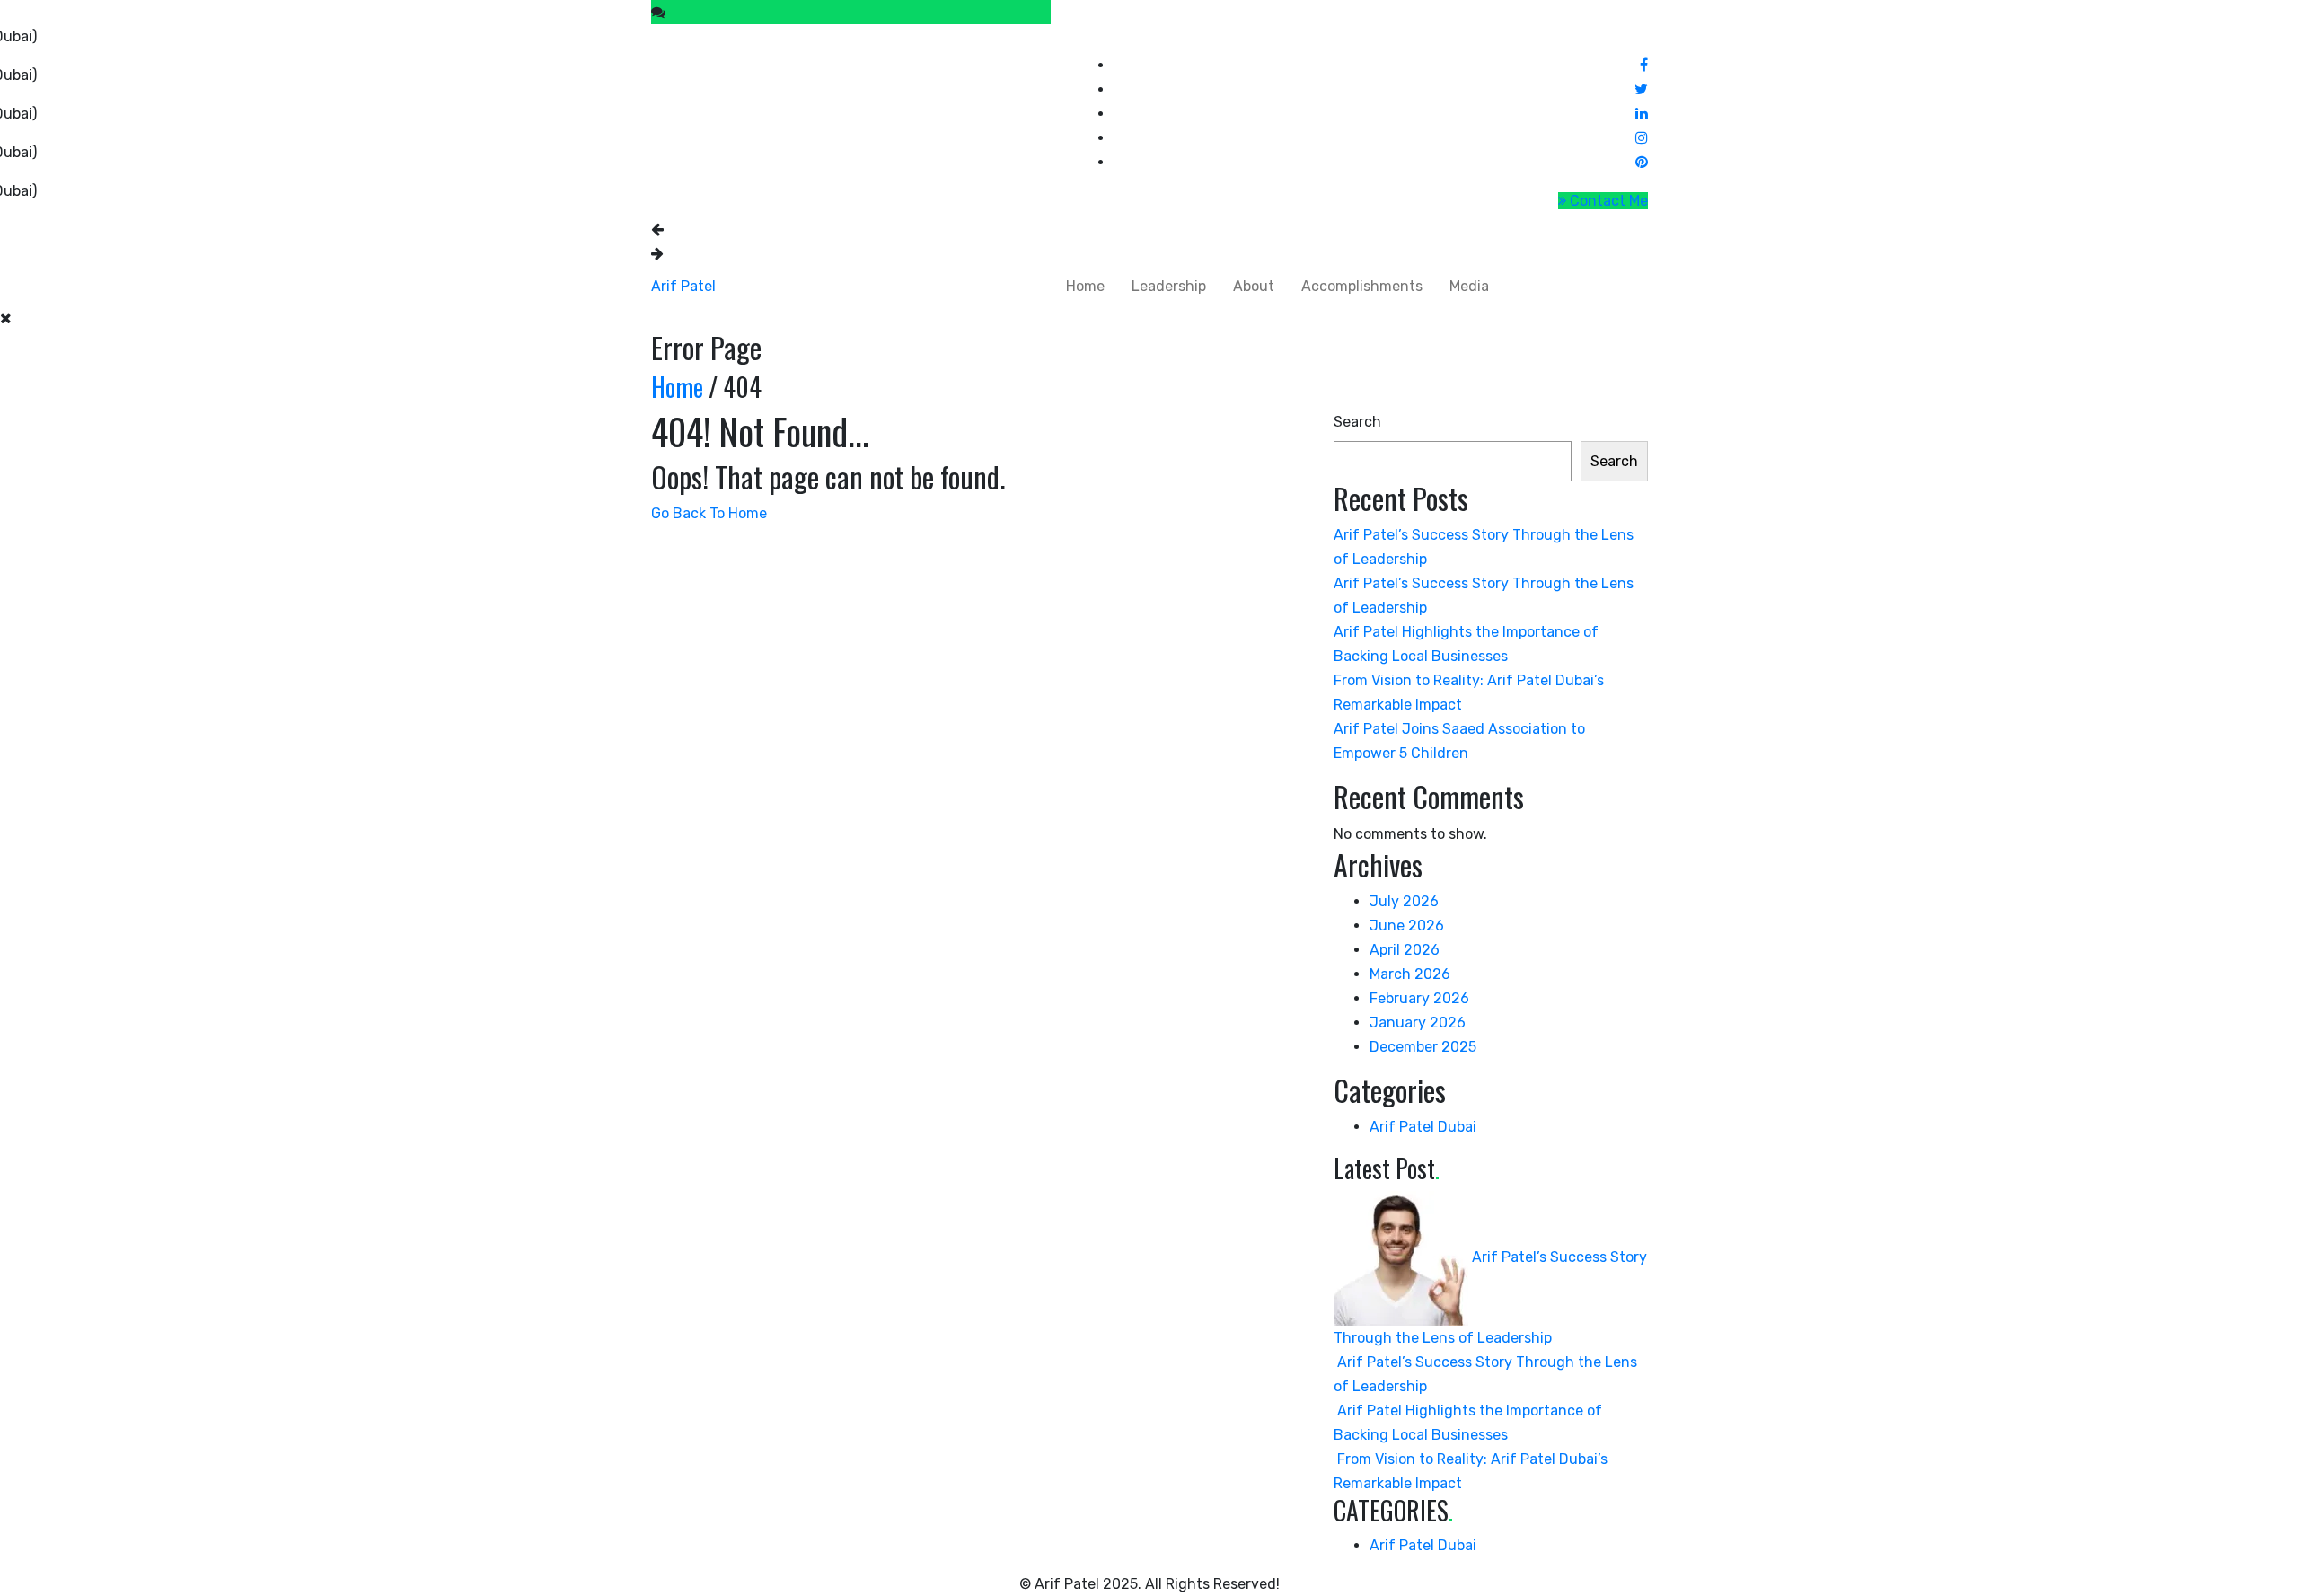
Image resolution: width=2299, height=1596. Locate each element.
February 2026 (1419, 998)
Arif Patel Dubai (1423, 1127)
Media (1469, 286)
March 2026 (1410, 974)
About (1254, 286)
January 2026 (1418, 1023)
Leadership (1169, 286)
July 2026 (1404, 901)
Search (1357, 422)
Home (1085, 286)
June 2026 (1407, 926)
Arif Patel (683, 286)
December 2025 (1423, 1047)
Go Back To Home (709, 513)
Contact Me (1607, 201)
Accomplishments (1362, 286)
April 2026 (1405, 950)
